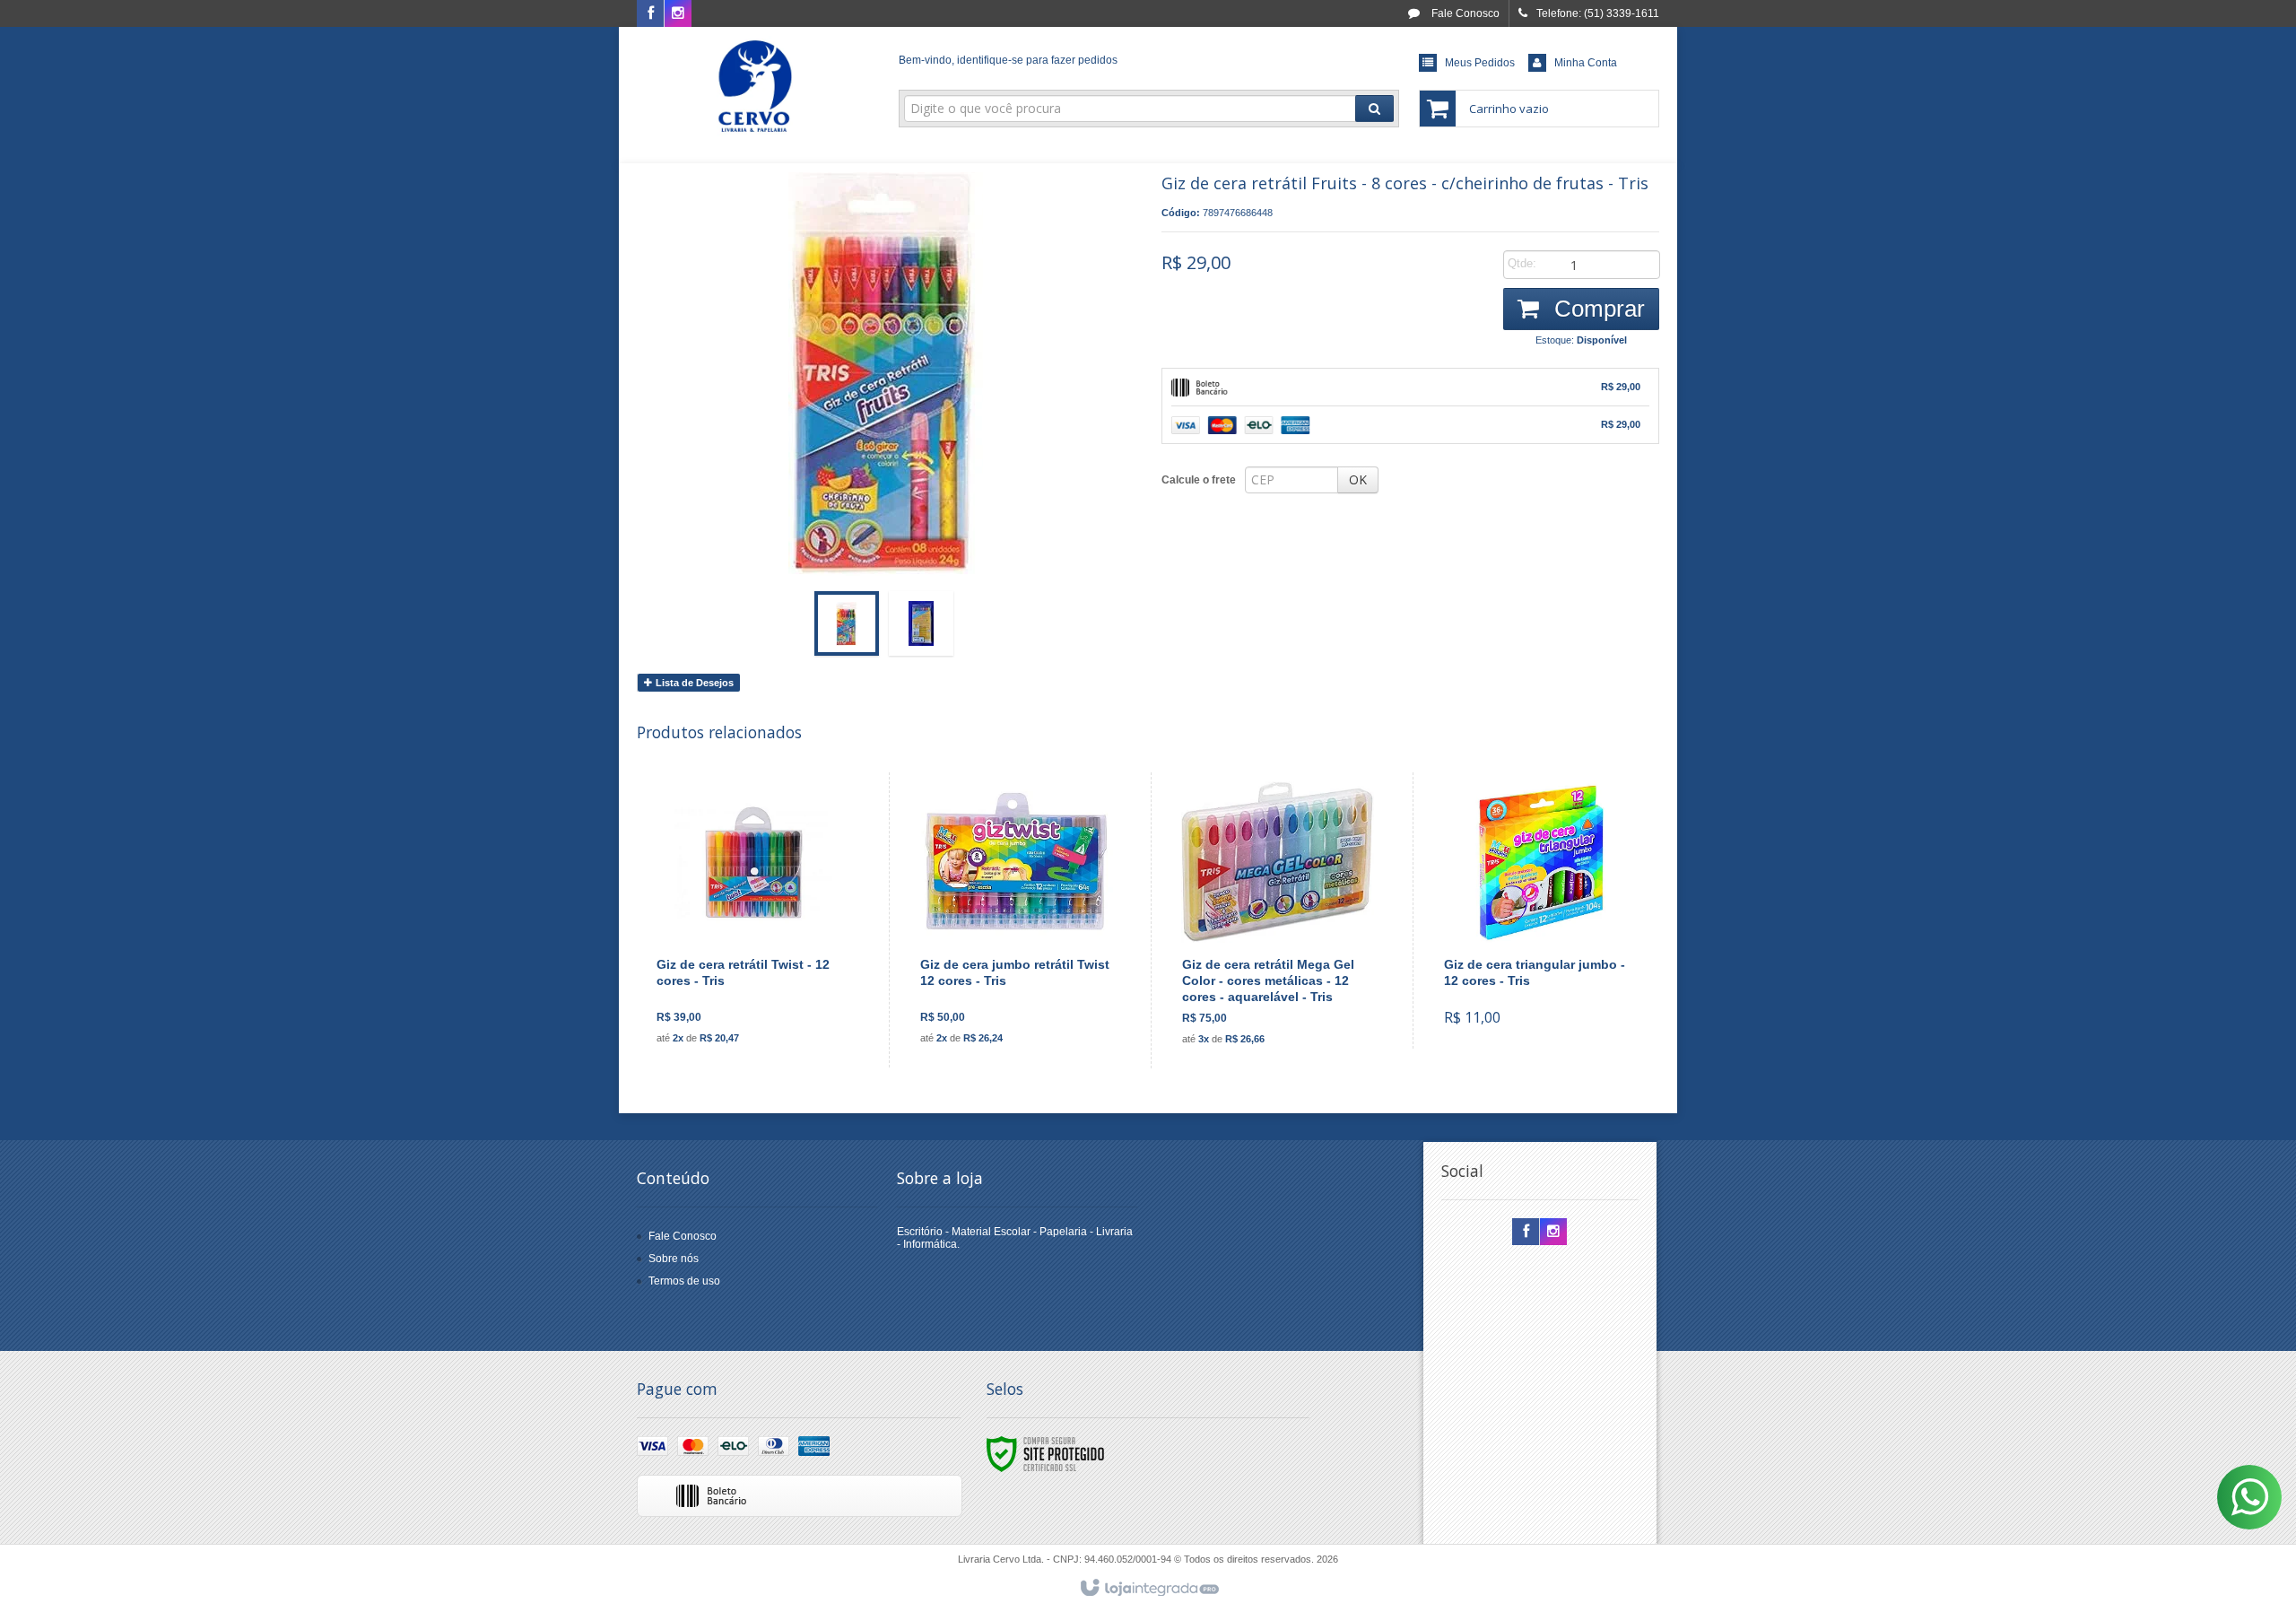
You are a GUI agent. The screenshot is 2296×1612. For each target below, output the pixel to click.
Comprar (1596, 309)
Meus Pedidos (1480, 63)
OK (1358, 479)
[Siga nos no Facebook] (650, 14)
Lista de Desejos (693, 683)
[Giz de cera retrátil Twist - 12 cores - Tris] (752, 920)
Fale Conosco (1464, 13)
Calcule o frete (1199, 480)
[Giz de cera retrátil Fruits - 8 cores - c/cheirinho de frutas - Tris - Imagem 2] (921, 623)
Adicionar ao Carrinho (763, 985)
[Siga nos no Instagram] (678, 14)
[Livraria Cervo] (755, 86)
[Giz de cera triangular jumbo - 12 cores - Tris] (1539, 911)
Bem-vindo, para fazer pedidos (1008, 60)
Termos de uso (684, 1281)
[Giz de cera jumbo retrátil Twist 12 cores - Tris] (1016, 920)
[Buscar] (1374, 109)
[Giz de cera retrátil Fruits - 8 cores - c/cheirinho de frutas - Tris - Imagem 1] (847, 623)
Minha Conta (1586, 63)
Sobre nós (674, 1259)
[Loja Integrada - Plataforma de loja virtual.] (1148, 1589)
